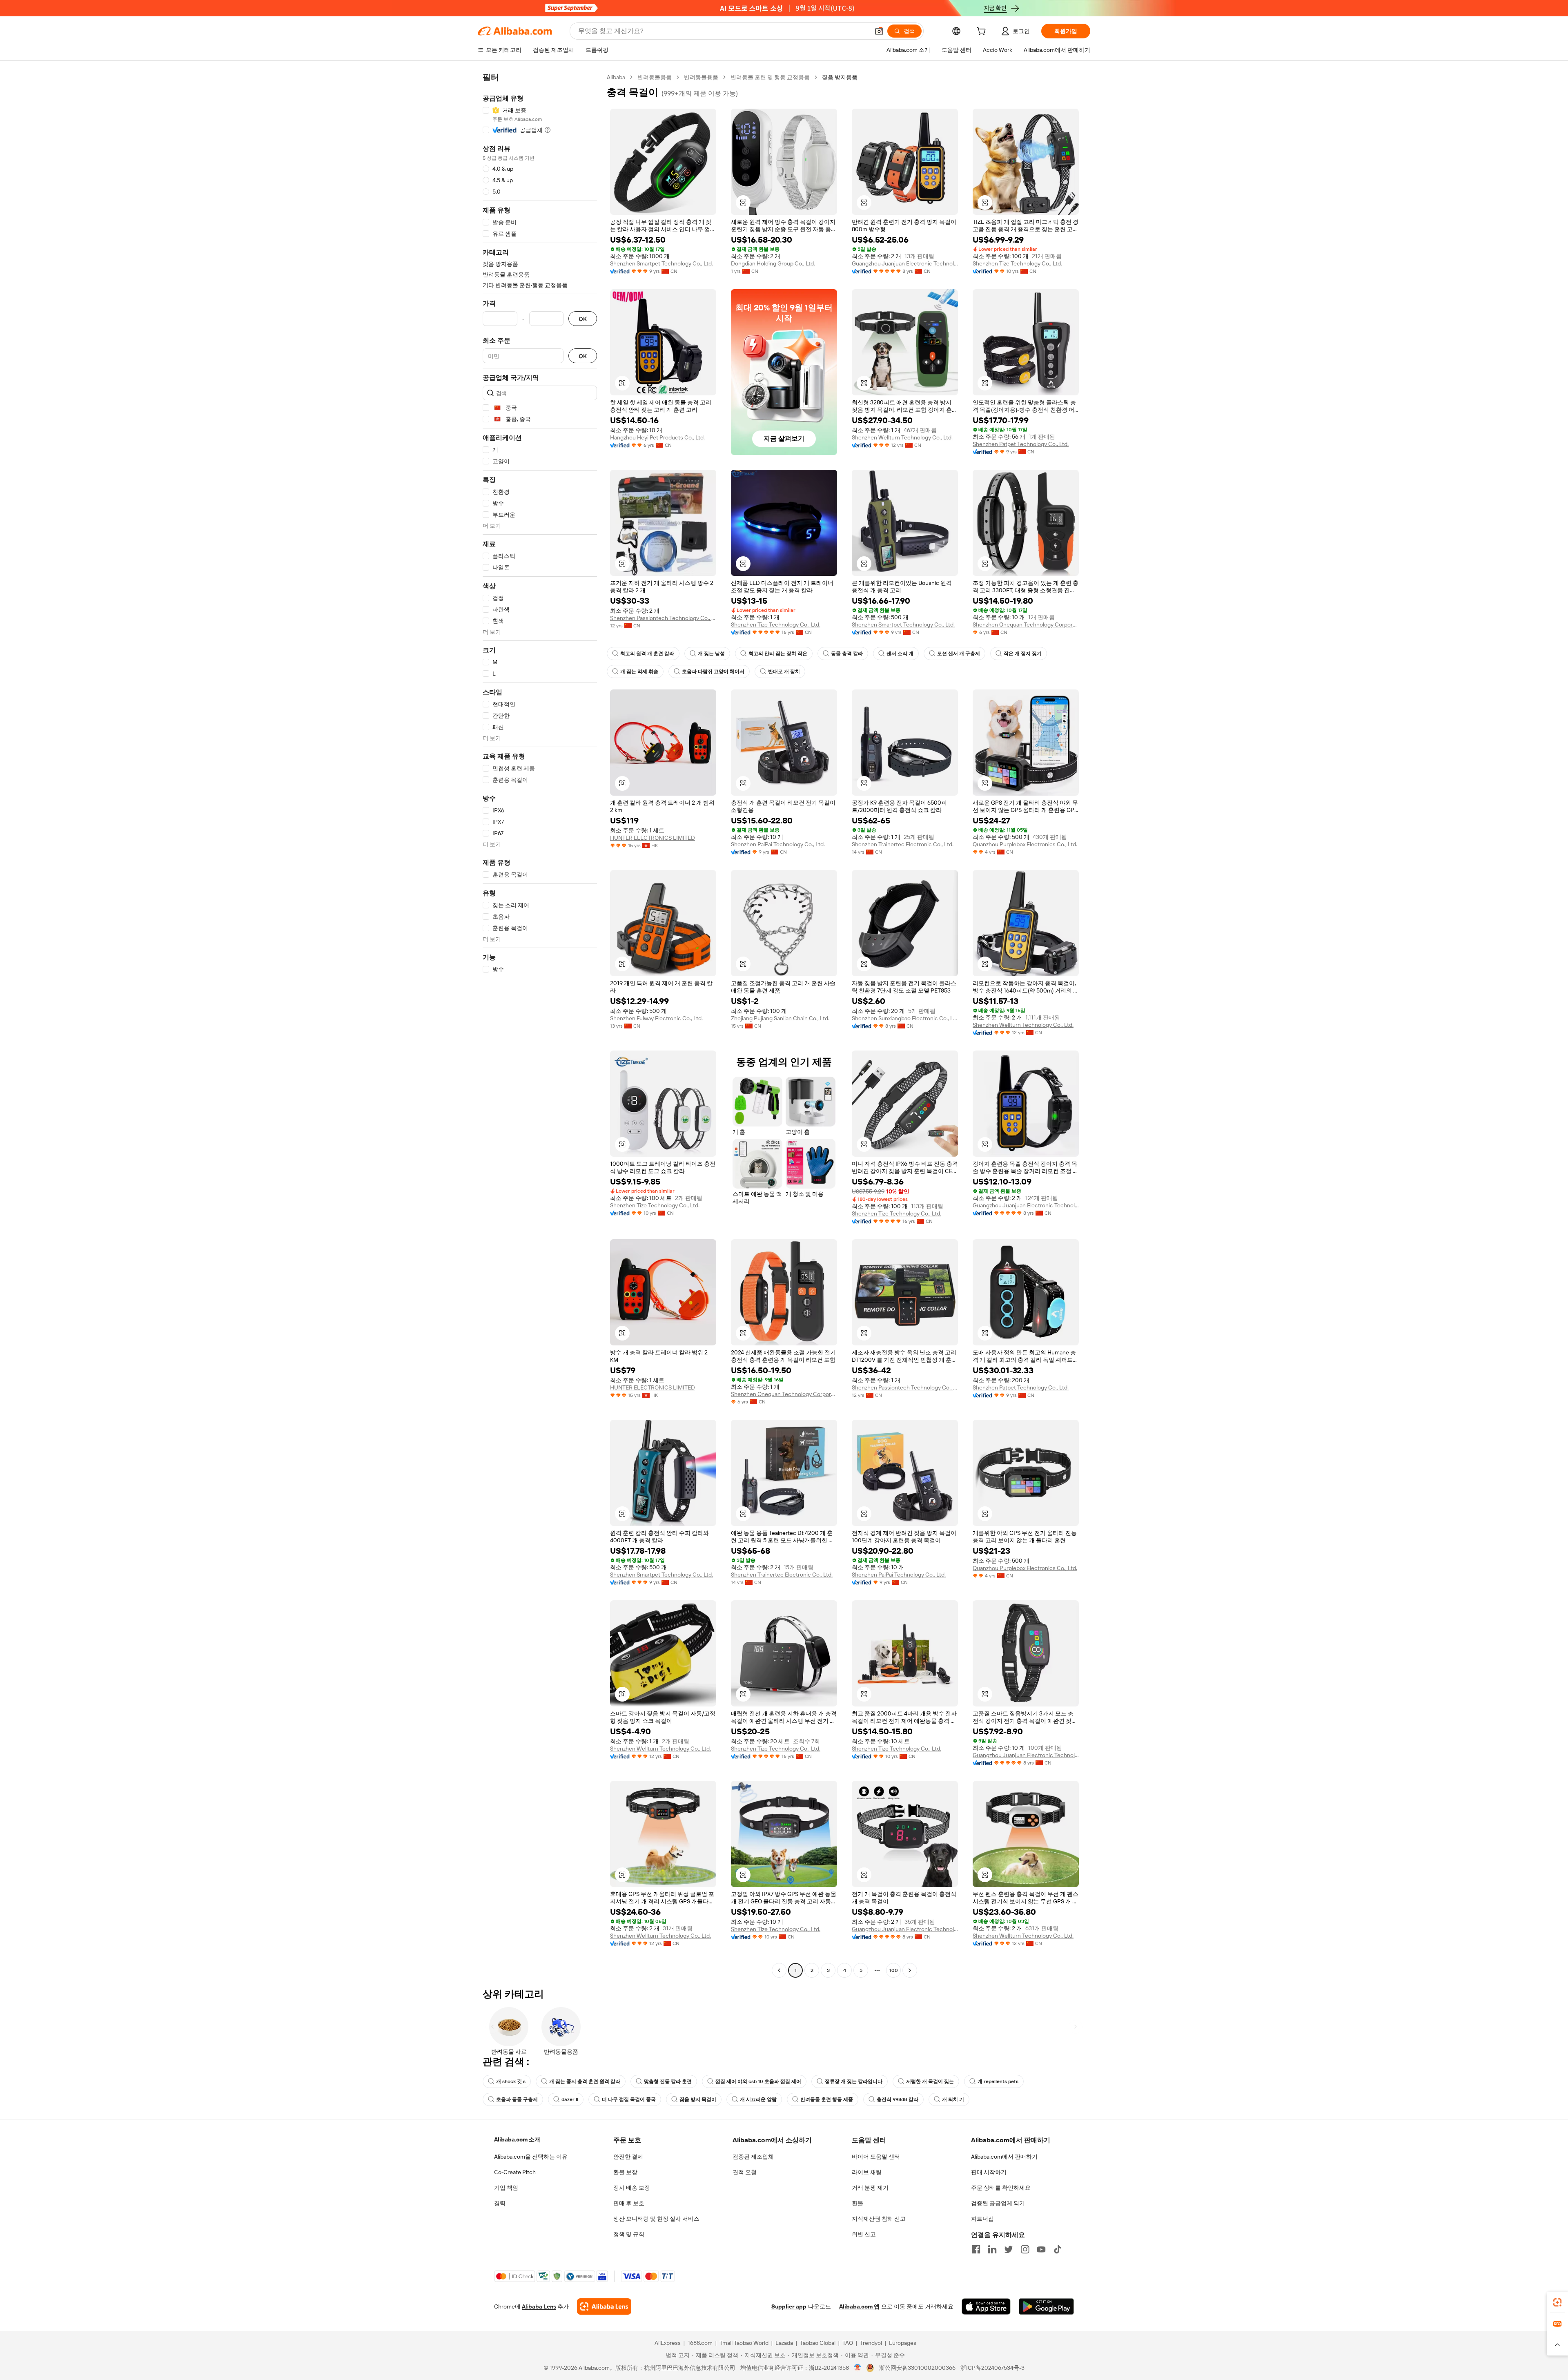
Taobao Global (818, 2343)
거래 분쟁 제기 (870, 2188)
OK (583, 319)
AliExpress (668, 2343)
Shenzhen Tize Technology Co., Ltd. (1017, 263)
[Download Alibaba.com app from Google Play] (1046, 2306)
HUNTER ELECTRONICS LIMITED (653, 838)
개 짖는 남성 (711, 654)
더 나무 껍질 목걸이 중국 (629, 2099)
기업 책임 (506, 2188)
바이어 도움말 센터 (876, 2157)
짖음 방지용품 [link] (840, 77)
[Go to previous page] (779, 1970)
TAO (848, 2343)
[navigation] (540, 1025)
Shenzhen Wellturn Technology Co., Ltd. (902, 437)
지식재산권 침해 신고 (879, 2219)
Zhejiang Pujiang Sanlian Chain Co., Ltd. (780, 1018)
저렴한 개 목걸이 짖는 (930, 2081)
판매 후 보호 (629, 2203)
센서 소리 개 (900, 654)
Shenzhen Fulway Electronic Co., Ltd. (656, 1018)
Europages (903, 2343)
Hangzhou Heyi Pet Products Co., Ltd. (657, 437)
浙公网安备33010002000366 (917, 2368)
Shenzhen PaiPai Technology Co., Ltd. (778, 844)
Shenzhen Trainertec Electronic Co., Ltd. (903, 844)
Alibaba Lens (539, 2306)
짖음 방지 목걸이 (698, 2099)
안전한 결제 (628, 2157)
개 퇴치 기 (953, 2099)
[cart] (983, 32)
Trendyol (871, 2343)
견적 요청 (745, 2172)
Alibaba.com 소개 (517, 2139)
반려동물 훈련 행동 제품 (827, 2099)
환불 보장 (625, 2172)
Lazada (784, 2343)
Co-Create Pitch (515, 2172)
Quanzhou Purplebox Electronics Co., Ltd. (1025, 844)
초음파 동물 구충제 (517, 2099)
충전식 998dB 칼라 (898, 2099)
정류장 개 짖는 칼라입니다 (854, 2081)
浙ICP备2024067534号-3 (992, 2368)
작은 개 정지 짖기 (1023, 654)
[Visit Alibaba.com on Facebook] (976, 2249)
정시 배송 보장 (632, 2188)
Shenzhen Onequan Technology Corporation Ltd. (1026, 625)
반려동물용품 (655, 77)
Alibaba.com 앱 (859, 2306)
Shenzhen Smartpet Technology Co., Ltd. (661, 263)
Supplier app (789, 2306)
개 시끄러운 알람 (758, 2099)
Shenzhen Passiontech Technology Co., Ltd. (663, 618)
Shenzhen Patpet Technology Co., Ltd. (1021, 444)
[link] (1557, 2302)
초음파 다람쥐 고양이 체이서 (713, 671)
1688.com (700, 2343)
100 (894, 1970)
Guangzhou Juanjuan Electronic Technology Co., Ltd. (905, 263)
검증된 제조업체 (753, 2157)
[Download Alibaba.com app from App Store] (986, 2306)
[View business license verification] (858, 2368)
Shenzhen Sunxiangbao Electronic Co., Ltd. (905, 1018)
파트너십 (982, 2219)
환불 (857, 2203)
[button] (879, 31)
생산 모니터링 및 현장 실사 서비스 (656, 2219)
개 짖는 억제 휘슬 (639, 671)
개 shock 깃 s (511, 2081)
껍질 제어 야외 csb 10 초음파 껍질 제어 (758, 2081)
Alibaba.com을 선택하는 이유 (531, 2157)
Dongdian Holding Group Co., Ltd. (773, 263)
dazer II (570, 2099)
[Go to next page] (910, 1970)
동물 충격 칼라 (847, 654)
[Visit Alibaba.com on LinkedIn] (992, 2249)
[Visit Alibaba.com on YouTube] (1041, 2249)
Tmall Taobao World (744, 2343)
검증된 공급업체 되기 (998, 2203)
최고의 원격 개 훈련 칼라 (647, 654)
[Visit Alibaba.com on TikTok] (1058, 2249)
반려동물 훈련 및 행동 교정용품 (770, 77)
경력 (500, 2203)
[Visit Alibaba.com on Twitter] (1009, 2249)
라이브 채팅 (867, 2172)
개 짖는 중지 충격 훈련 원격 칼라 (585, 2081)
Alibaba (616, 77)
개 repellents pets (998, 2081)
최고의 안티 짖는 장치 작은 (778, 654)
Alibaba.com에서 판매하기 (1004, 2157)
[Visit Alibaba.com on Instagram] (1025, 2249)
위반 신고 (864, 2234)
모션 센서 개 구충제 (959, 654)
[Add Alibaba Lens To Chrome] (604, 2306)
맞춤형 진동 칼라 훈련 (668, 2081)
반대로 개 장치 (784, 671)
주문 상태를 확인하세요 (1001, 2188)
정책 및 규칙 (629, 2234)
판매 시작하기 (989, 2172)
